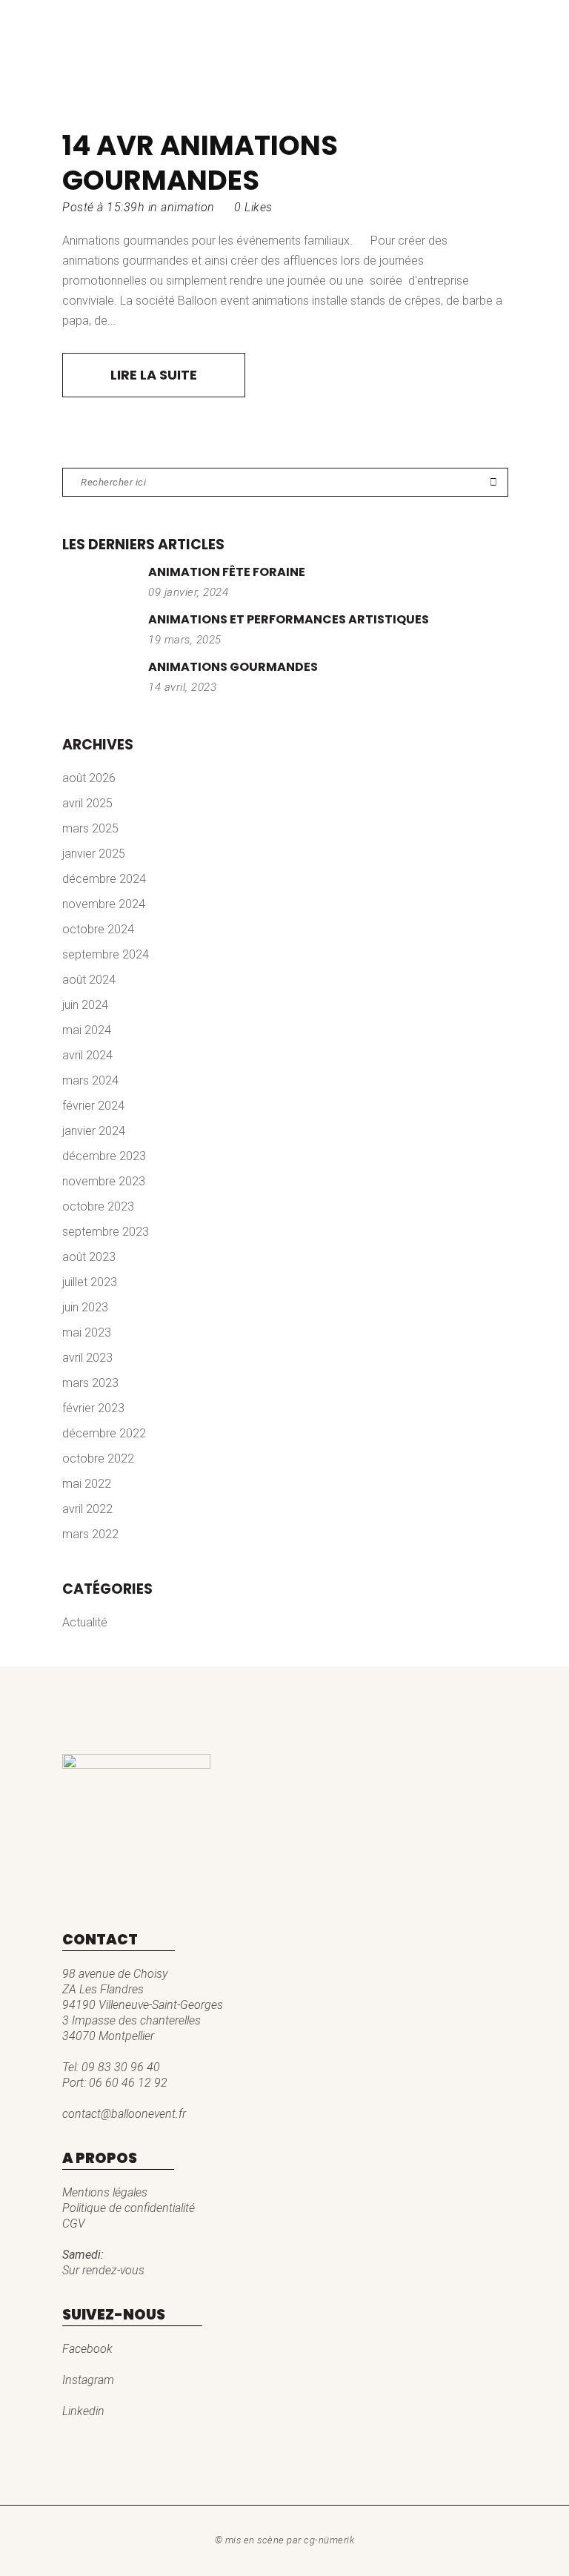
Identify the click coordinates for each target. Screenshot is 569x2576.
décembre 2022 (104, 1433)
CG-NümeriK (329, 2540)
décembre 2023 (104, 1156)
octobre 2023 (98, 1206)
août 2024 (89, 980)
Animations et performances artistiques (289, 619)
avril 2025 (87, 803)
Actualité (85, 1622)
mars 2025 (90, 828)
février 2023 (93, 1408)
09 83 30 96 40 (121, 2067)
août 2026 (89, 778)
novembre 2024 (104, 904)
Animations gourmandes (200, 163)
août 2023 (89, 1257)
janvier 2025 (94, 854)
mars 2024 (90, 1080)
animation (188, 207)
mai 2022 (87, 1484)
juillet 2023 (90, 1282)
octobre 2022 (98, 1458)
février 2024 (93, 1106)
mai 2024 (87, 1030)
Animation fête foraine (227, 572)
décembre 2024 (104, 879)
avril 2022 (87, 1509)
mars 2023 (90, 1383)
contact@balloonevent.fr (124, 2114)
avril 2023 (87, 1358)
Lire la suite (154, 375)
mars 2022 (90, 1534)
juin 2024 (85, 1005)
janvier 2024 (94, 1131)
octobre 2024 (98, 929)
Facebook (87, 2349)
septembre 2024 (106, 954)
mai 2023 (87, 1332)
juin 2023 (85, 1307)
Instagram (88, 2380)
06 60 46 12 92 (128, 2083)
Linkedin (83, 2411)
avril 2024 (87, 1055)
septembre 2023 (106, 1232)
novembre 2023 (104, 1181)
